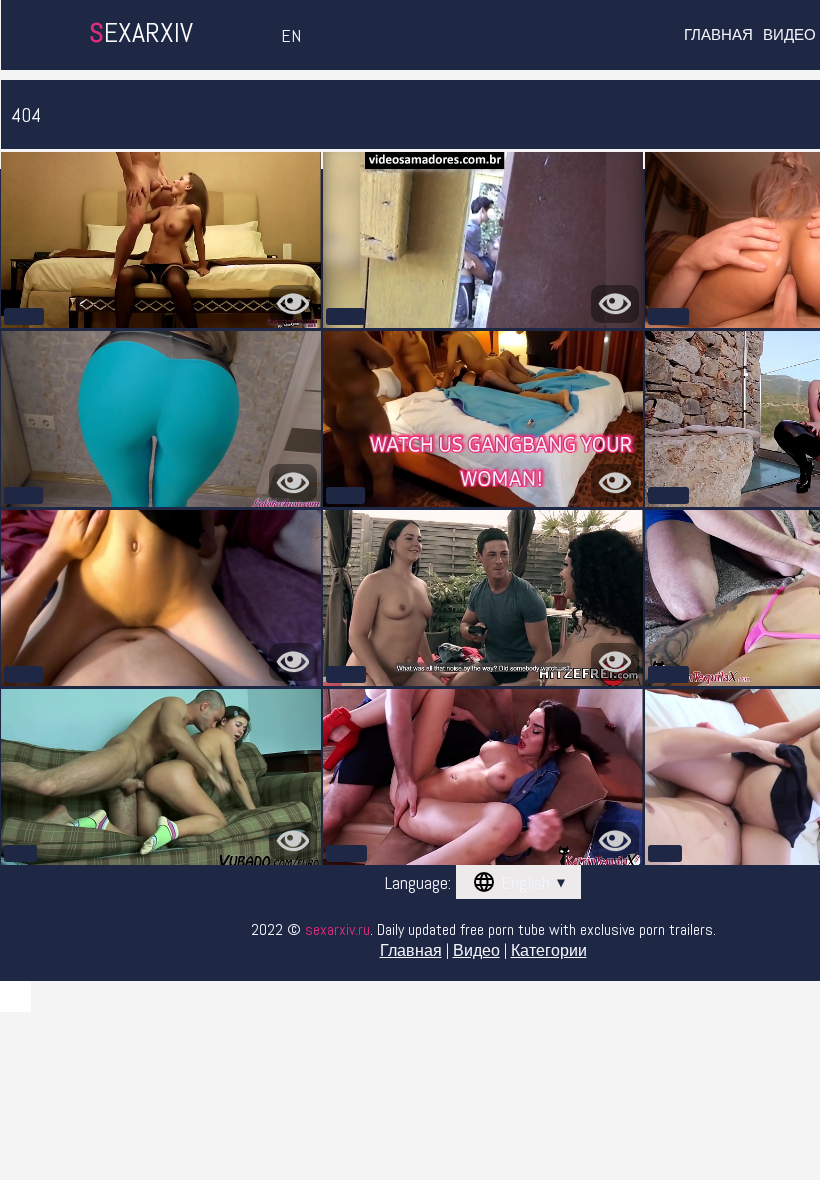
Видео (789, 34)
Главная (718, 34)
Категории (549, 950)
